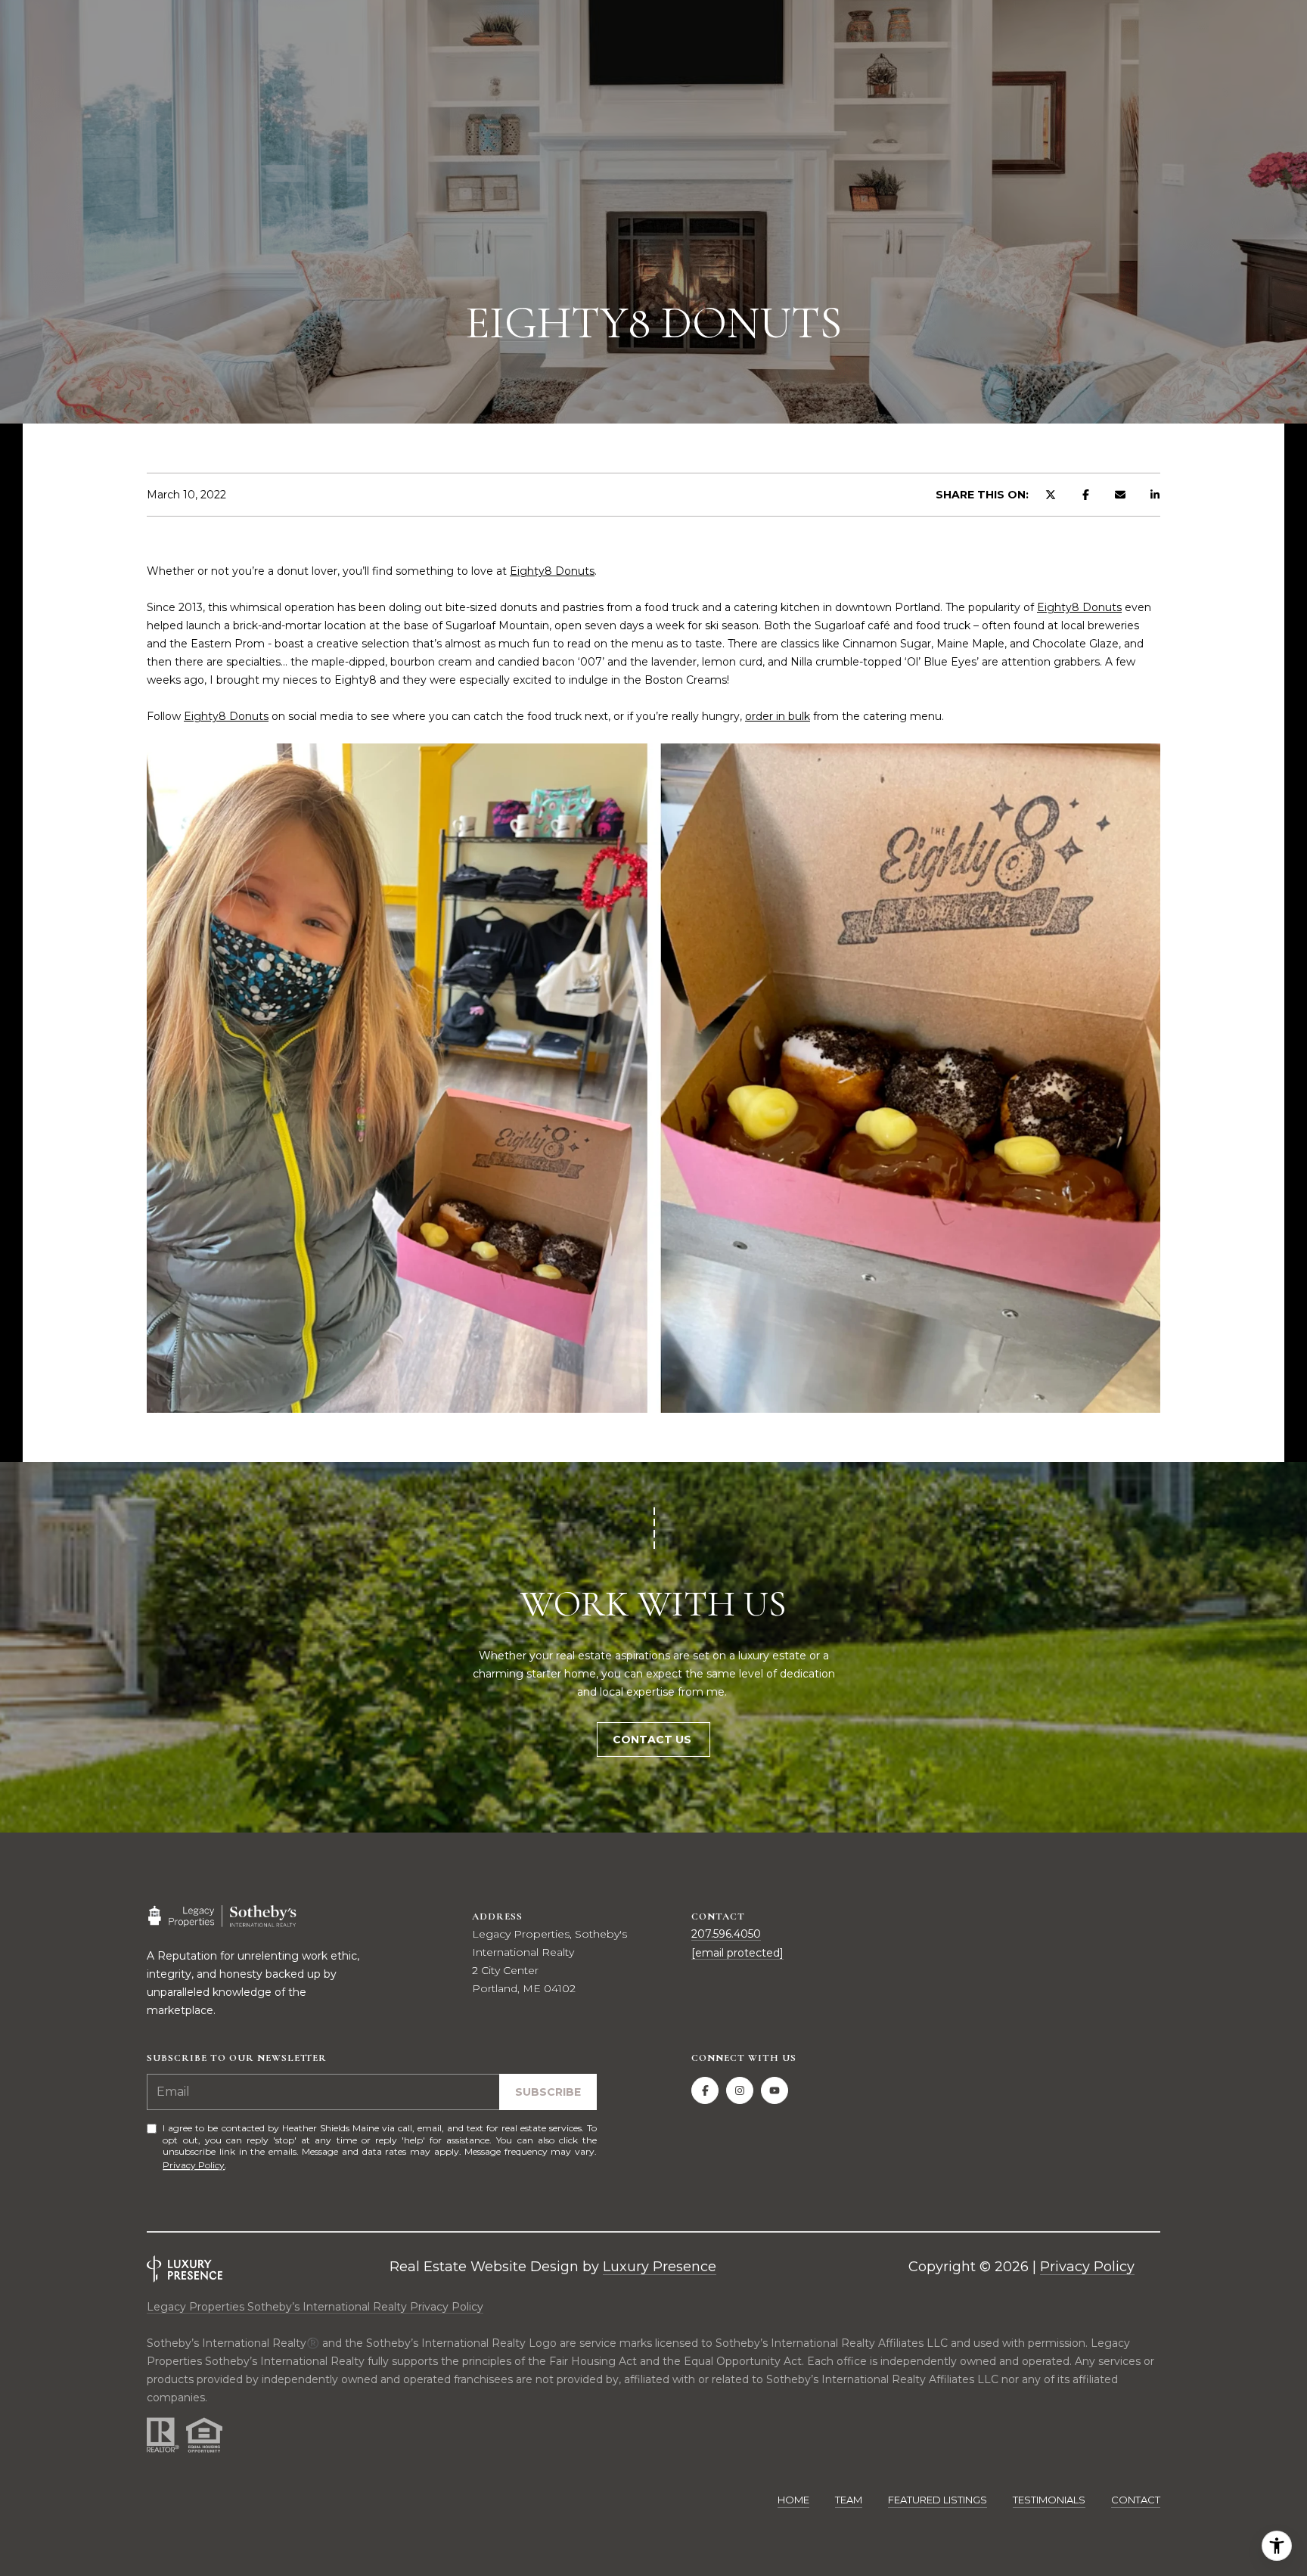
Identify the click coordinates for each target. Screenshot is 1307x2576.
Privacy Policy (194, 2165)
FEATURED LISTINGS (938, 2500)
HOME (793, 2500)
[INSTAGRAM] (740, 2090)
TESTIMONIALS (1049, 2500)
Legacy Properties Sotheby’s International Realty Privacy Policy (315, 2307)
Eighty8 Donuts (552, 571)
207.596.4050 (726, 1934)
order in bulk (778, 716)
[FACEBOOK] (705, 2090)
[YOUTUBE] (775, 2090)
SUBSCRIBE (548, 2092)
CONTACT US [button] (653, 1740)
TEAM (849, 2500)
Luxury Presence (660, 2267)
